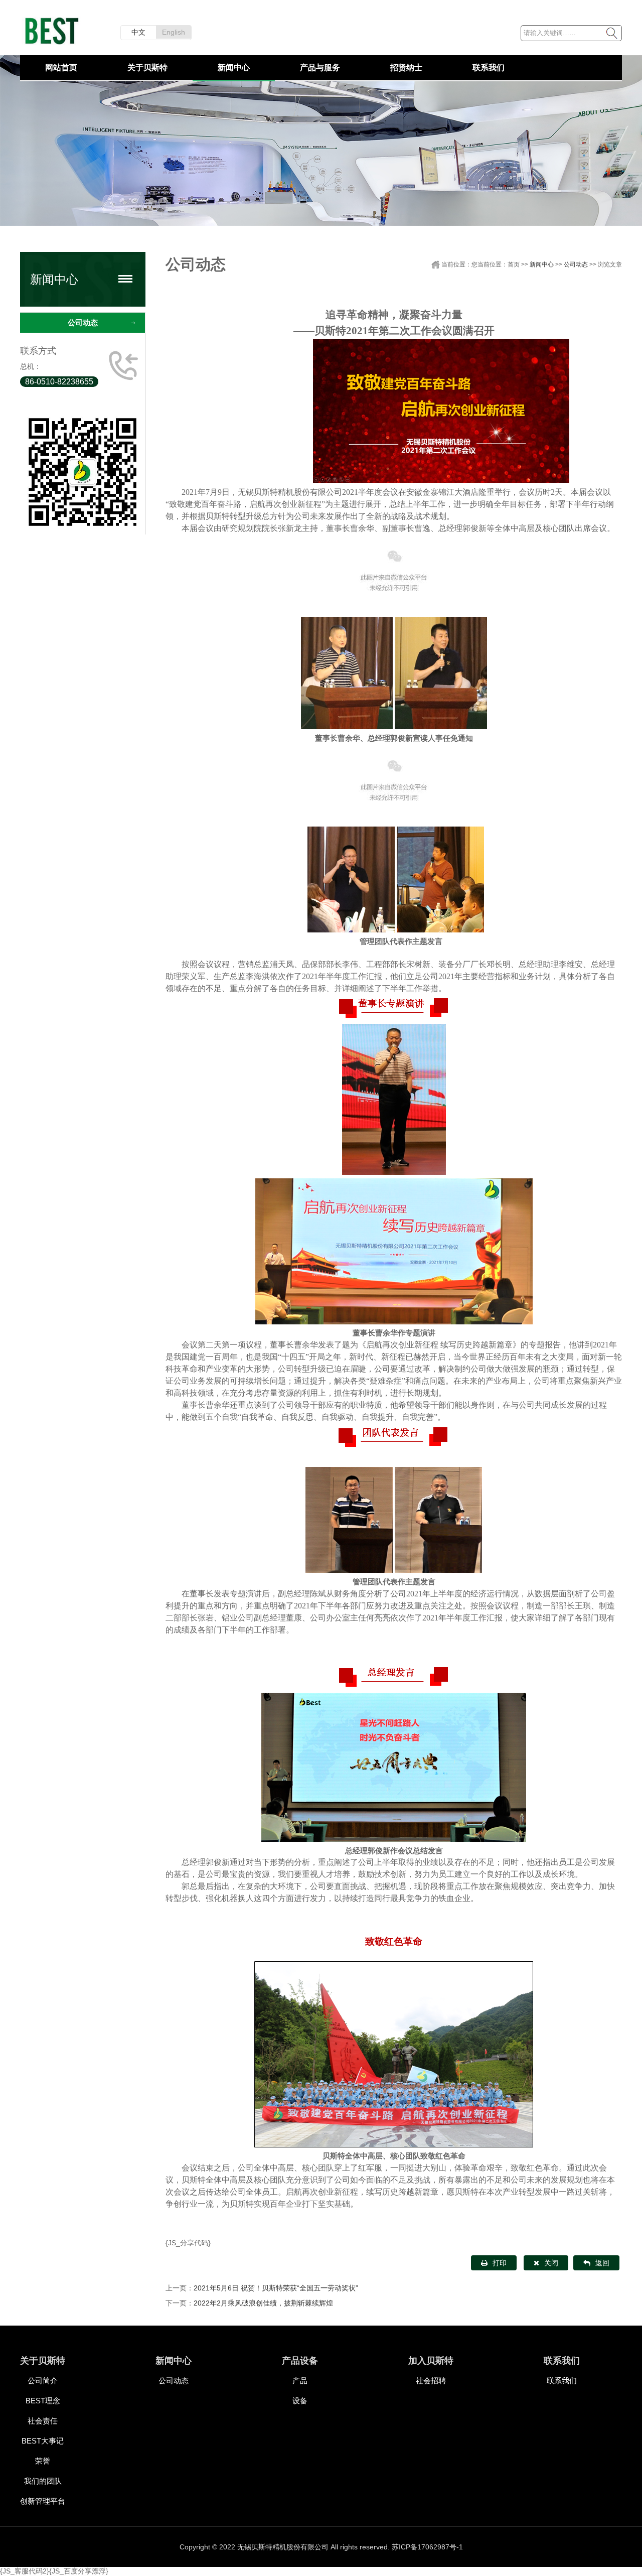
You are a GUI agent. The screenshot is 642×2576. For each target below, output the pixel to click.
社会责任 (43, 2421)
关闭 (551, 2263)
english (174, 32)
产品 (300, 2381)
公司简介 (43, 2381)
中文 (138, 32)
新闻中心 (234, 67)
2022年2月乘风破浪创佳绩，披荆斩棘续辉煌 (263, 2303)
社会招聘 (431, 2381)
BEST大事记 (43, 2441)
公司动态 (83, 322)
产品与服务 (320, 67)
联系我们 (489, 67)
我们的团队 (43, 2481)
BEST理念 (43, 2401)
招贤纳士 (406, 67)
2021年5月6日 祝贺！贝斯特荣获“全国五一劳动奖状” (276, 2288)
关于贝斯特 (147, 67)
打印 (500, 2263)
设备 (300, 2401)
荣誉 (43, 2461)
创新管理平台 (43, 2501)
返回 (602, 2263)
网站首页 (61, 67)
